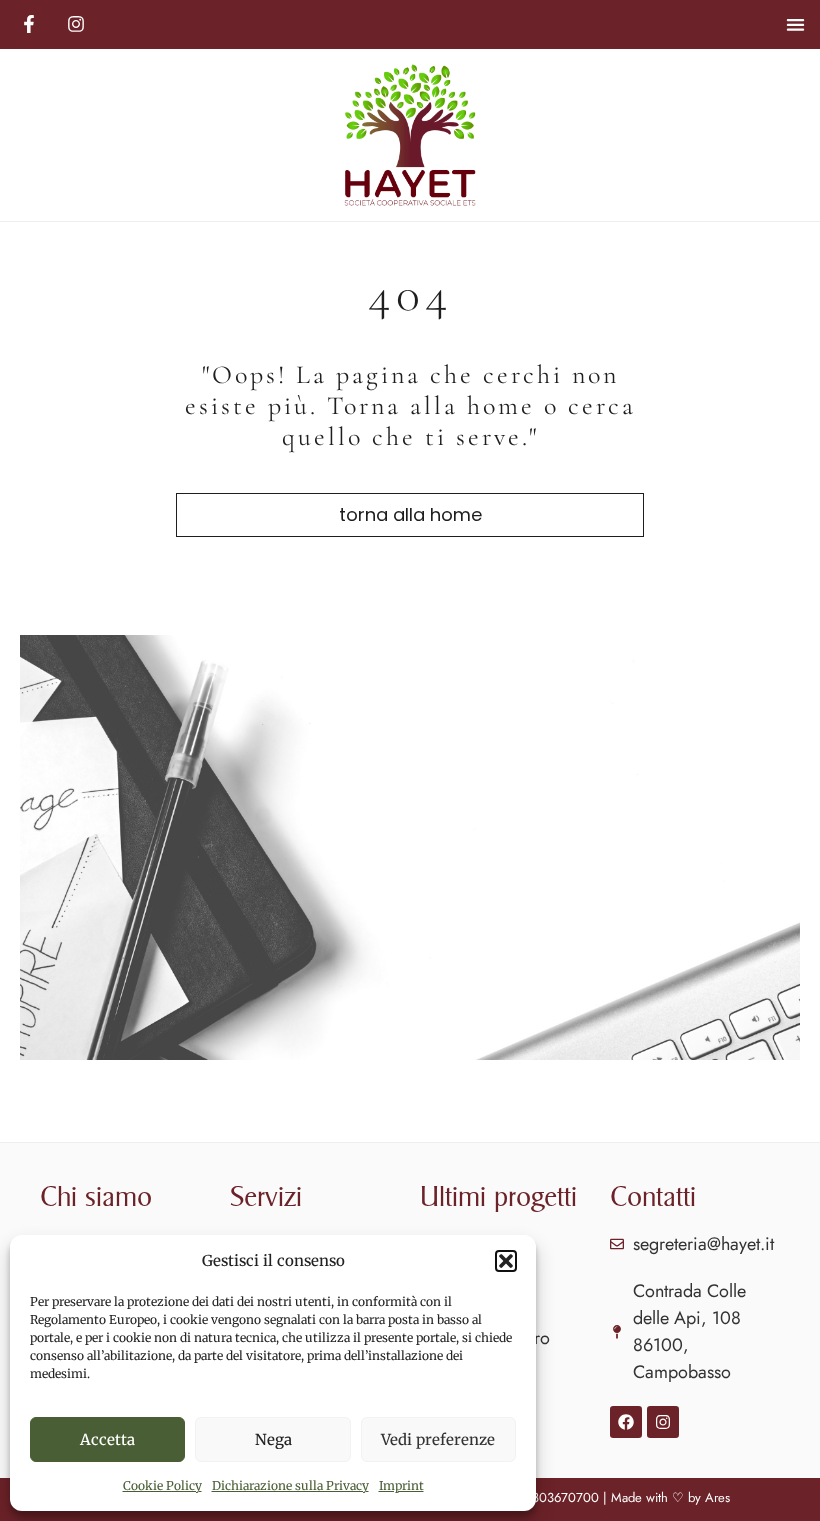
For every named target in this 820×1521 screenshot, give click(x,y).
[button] (506, 1261)
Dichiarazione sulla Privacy (290, 1485)
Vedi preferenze (438, 1439)
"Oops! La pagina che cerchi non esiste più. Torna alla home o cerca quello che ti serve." (410, 405)
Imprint (401, 1485)
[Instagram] (663, 1422)
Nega (273, 1439)
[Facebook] (626, 1422)
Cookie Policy (162, 1485)
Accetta (107, 1439)
